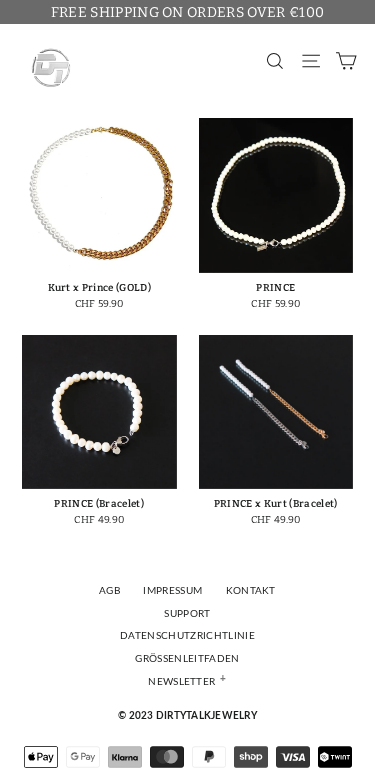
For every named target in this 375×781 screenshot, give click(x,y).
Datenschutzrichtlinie (187, 636)
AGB (109, 591)
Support (187, 614)
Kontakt (251, 591)
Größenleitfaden (187, 659)
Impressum (172, 591)
